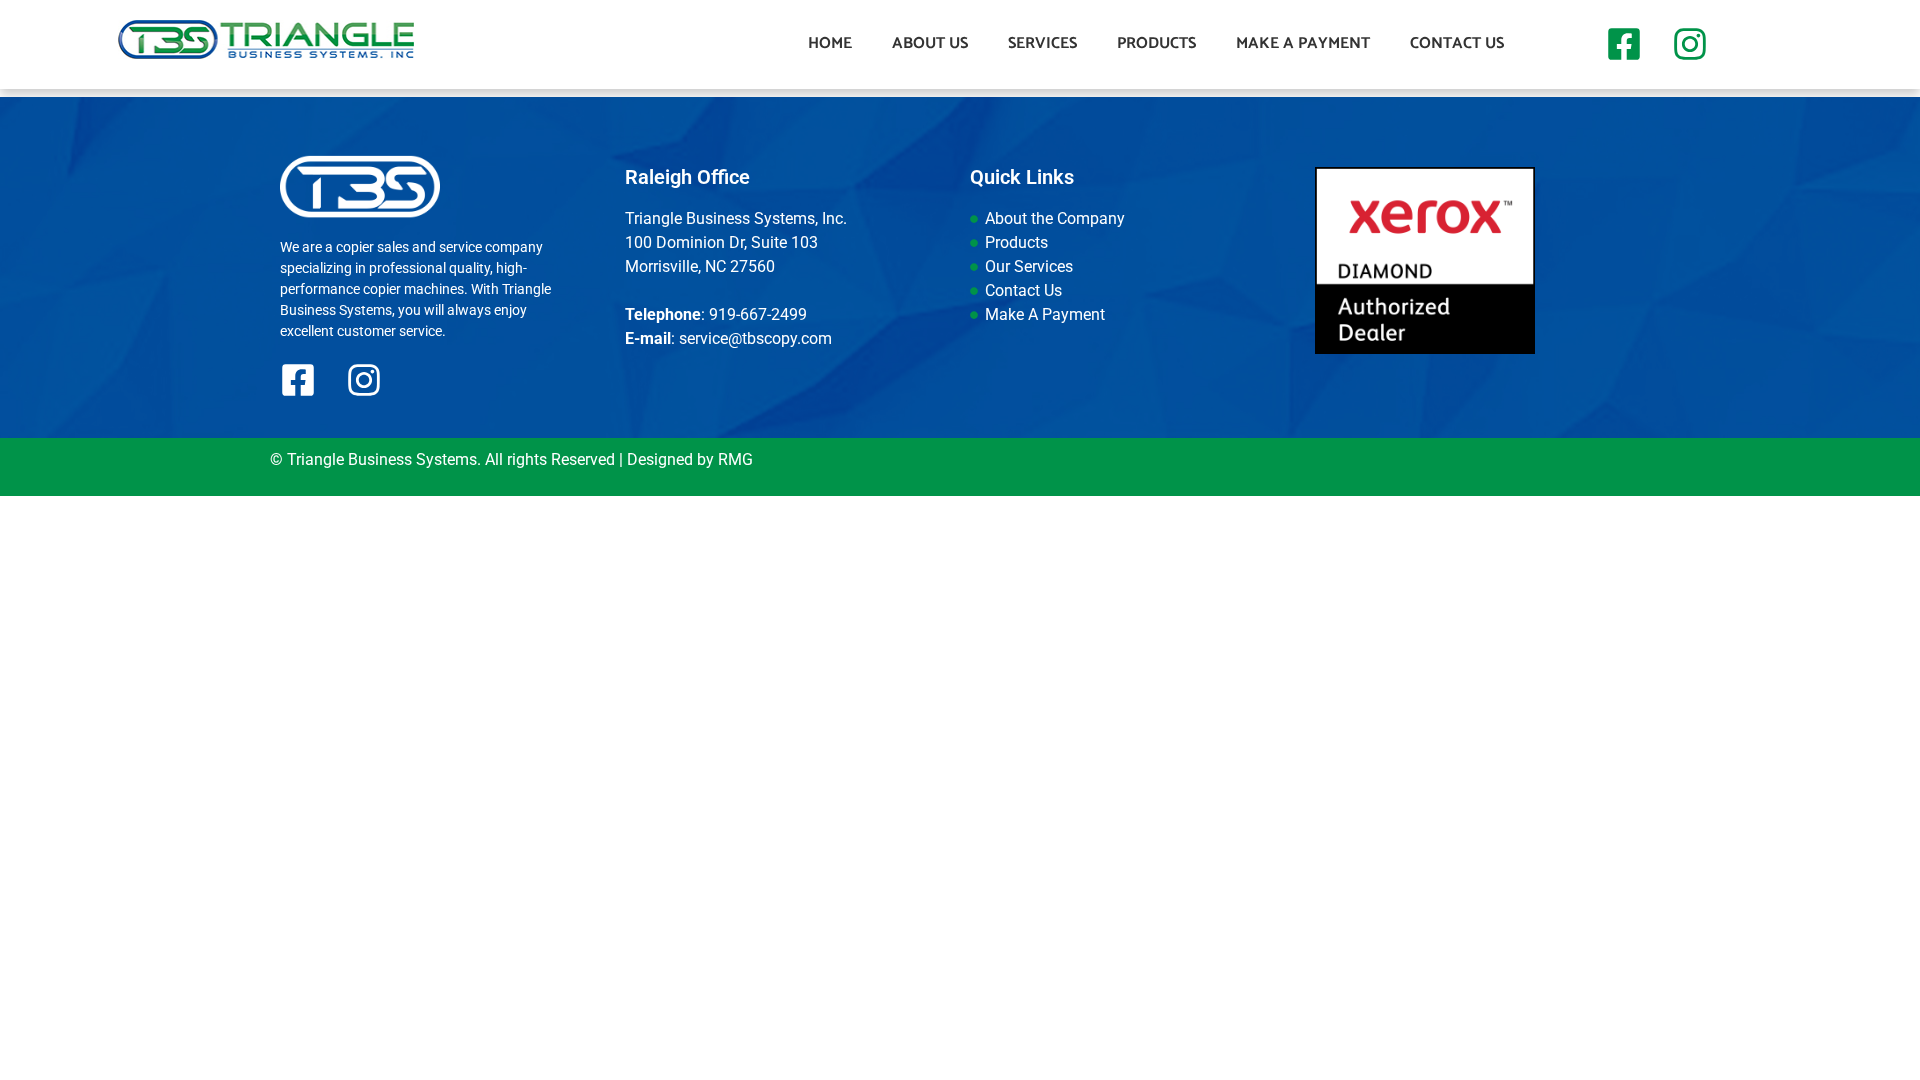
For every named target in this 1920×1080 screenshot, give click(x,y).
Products (1156, 43)
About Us (930, 43)
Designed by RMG (690, 459)
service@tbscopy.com (755, 338)
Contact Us (1457, 43)
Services (1042, 43)
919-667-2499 (758, 314)
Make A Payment (1303, 43)
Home (830, 43)
